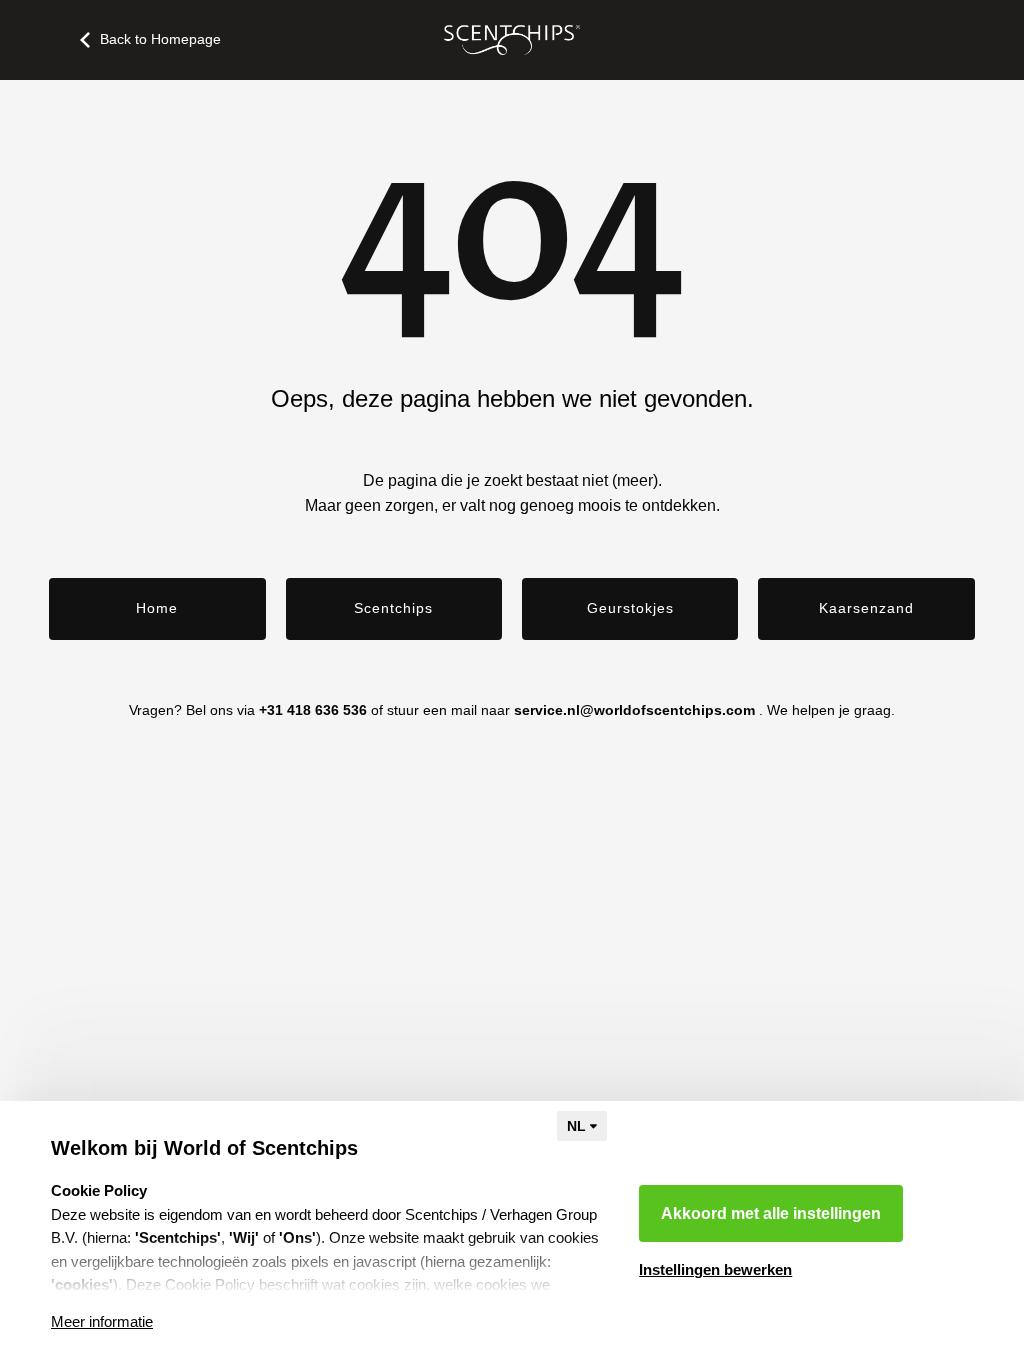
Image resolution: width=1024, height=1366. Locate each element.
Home (157, 608)
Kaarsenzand (866, 608)
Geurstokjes (630, 608)
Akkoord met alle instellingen (771, 1213)
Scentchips (393, 608)
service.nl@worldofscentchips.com (634, 710)
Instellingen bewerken (715, 1269)
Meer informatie (102, 1321)
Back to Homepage (160, 39)
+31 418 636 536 (313, 710)
